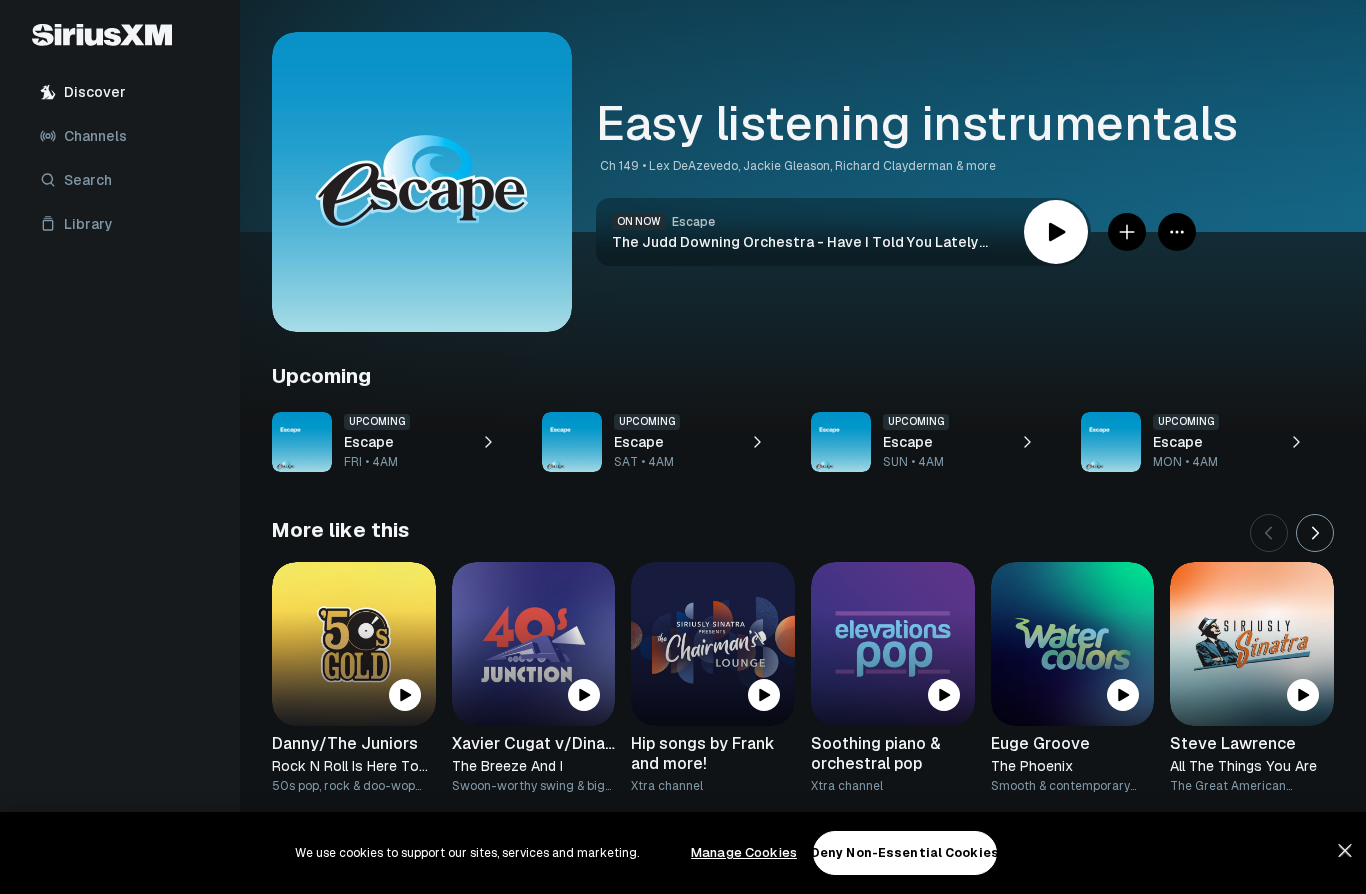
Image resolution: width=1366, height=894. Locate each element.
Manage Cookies (744, 852)
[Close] (1345, 851)
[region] (683, 853)
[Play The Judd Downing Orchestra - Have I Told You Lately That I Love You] (1056, 232)
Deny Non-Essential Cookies (905, 853)
